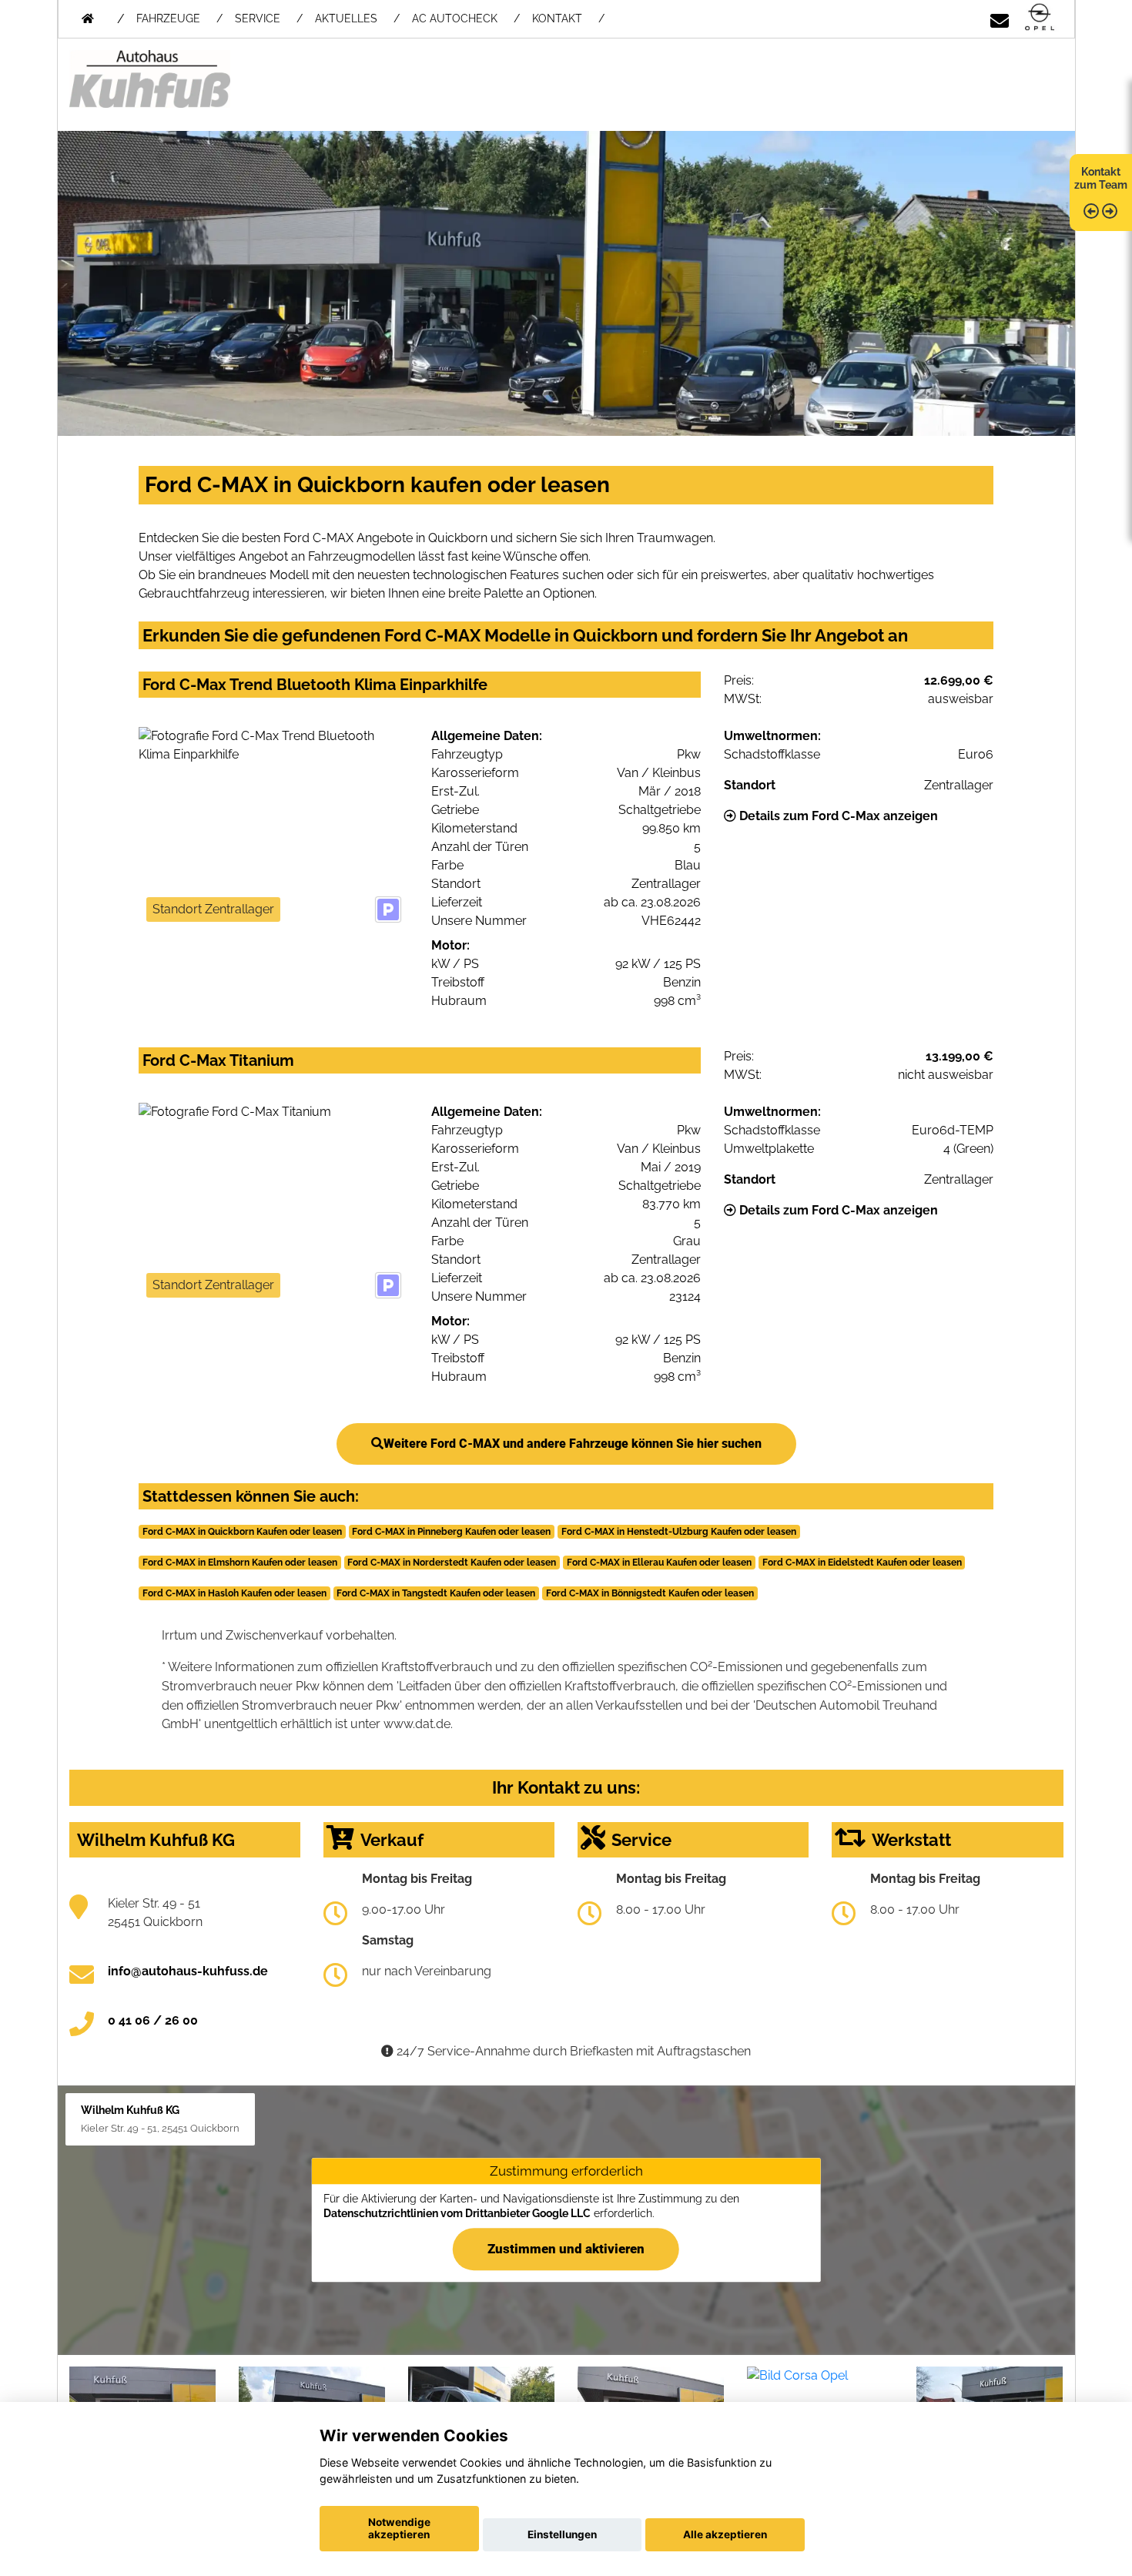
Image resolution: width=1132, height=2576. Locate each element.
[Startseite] (1040, 18)
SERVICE (258, 18)
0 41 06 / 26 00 (153, 2020)
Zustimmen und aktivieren (566, 2249)
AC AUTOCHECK (455, 18)
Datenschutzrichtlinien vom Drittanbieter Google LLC (457, 2213)
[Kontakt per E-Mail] (1000, 18)
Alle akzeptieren (725, 2534)
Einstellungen (562, 2534)
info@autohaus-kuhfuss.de (188, 1971)
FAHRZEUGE (168, 18)
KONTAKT (557, 18)
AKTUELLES (346, 18)
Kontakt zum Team (1101, 178)
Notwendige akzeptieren (399, 2528)
